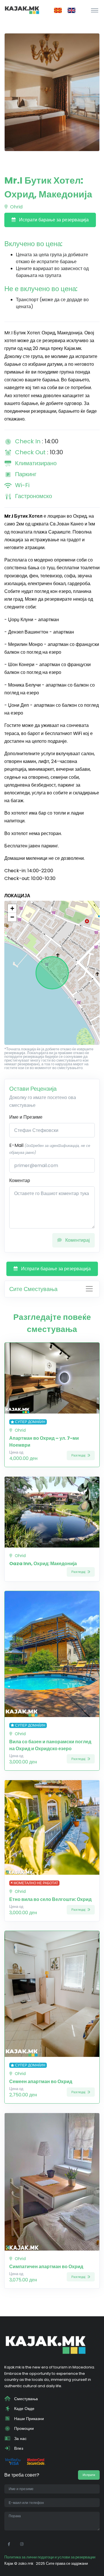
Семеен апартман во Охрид (41, 2082)
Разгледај (79, 1455)
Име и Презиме (26, 1117)
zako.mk (26, 2563)
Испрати (89, 2475)
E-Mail (50, 1148)
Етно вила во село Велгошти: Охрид (50, 1899)
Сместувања (25, 2399)
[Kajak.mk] (22, 10)
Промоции (23, 2428)
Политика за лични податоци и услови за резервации (50, 2557)
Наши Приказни (28, 2419)
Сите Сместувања (33, 1289)
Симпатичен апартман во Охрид (46, 2267)
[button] (12, 909)
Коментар (20, 1180)
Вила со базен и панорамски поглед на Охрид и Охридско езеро (50, 1745)
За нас (20, 2439)
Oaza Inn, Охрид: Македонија (43, 1564)
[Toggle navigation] (95, 10)
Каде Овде (24, 2409)
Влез (18, 2448)
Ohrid (16, 207)
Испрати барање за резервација (53, 220)
